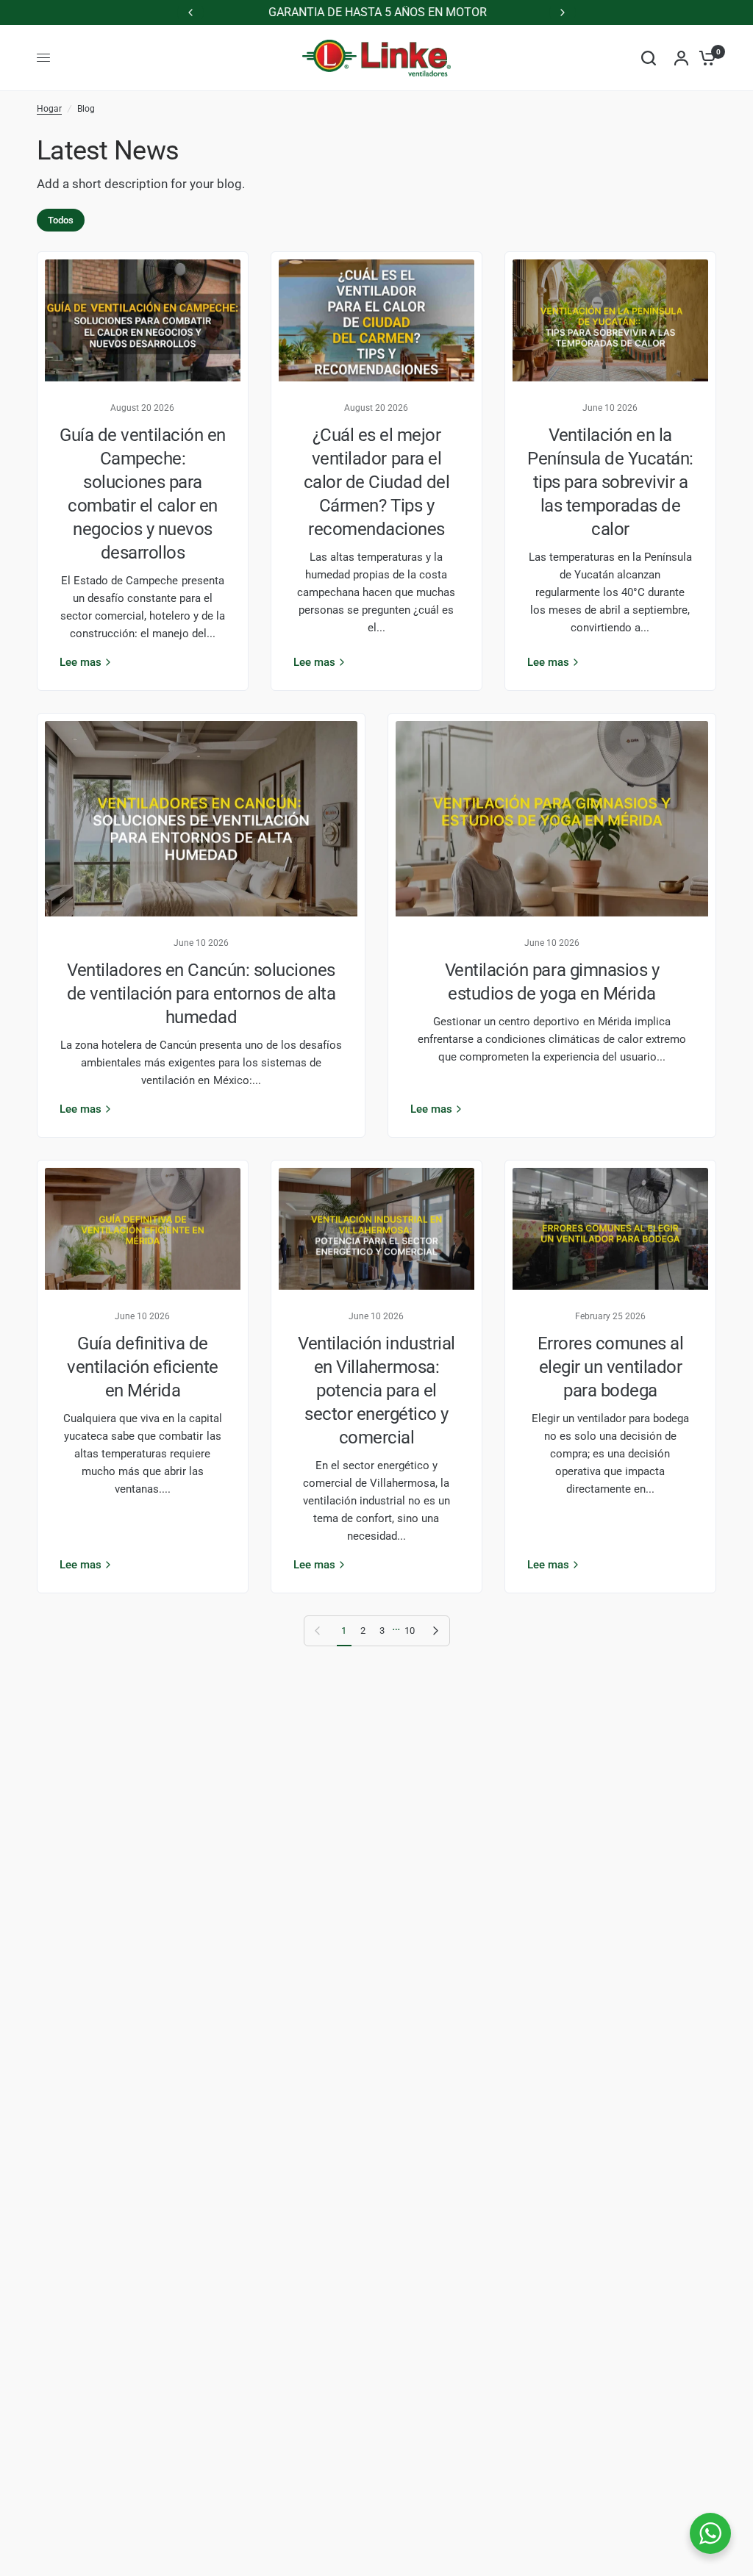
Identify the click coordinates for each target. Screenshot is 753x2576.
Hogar (49, 109)
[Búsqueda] (649, 58)
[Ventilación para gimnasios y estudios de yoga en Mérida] (552, 819)
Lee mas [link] (81, 663)
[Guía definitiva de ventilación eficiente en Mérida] (143, 1229)
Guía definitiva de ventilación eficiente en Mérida (143, 1367)
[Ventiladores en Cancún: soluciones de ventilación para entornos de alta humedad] (201, 819)
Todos (61, 220)
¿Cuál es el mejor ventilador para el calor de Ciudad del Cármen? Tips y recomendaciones (377, 482)
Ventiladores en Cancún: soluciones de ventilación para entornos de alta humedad (201, 994)
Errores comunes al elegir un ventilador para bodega (610, 1367)
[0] (704, 58)
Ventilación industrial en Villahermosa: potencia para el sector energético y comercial (376, 1391)
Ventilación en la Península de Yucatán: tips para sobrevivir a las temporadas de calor (610, 482)
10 (410, 1630)
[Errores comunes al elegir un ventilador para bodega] (610, 1229)
